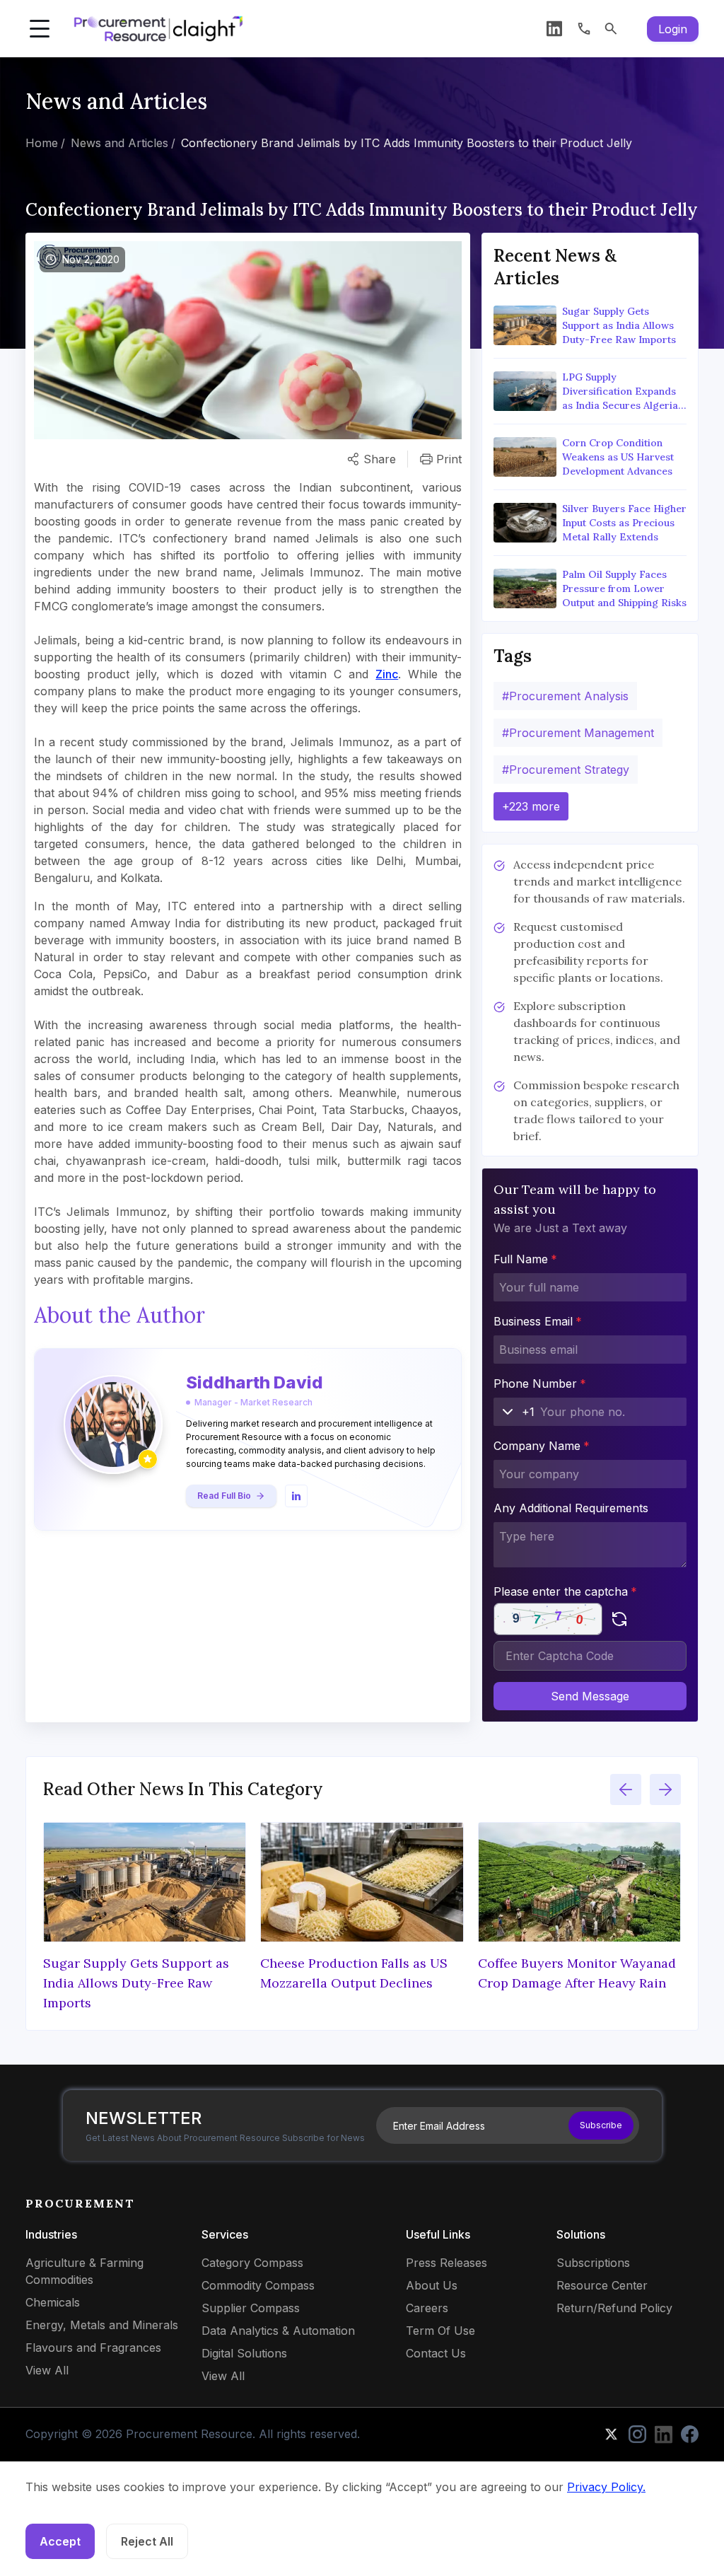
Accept (60, 2541)
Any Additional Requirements (571, 1508)
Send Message (590, 1696)
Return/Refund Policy (614, 2308)
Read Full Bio (224, 1496)
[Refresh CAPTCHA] (619, 1619)
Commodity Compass (258, 2285)
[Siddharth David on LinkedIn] (296, 1496)
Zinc (387, 674)
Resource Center (602, 2285)
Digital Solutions (244, 2353)
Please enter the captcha (565, 1591)
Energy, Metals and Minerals (102, 2325)
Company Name (542, 1446)
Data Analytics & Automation (278, 2331)
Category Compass (252, 2263)
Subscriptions (593, 2263)
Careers (427, 2308)
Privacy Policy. (606, 2487)
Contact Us (436, 2353)
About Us (432, 2285)
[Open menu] (40, 29)
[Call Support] (584, 29)
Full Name (525, 1259)
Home (42, 143)
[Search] (611, 29)
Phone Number (540, 1383)
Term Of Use (440, 2331)
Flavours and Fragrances (93, 2348)
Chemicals (53, 2302)
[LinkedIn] (554, 29)
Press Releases (446, 2263)
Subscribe (601, 2125)
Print (449, 459)
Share (380, 459)
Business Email (538, 1321)
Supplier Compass (251, 2308)
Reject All (147, 2541)
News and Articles (119, 143)
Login (673, 29)
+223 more (531, 806)
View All (47, 2370)
